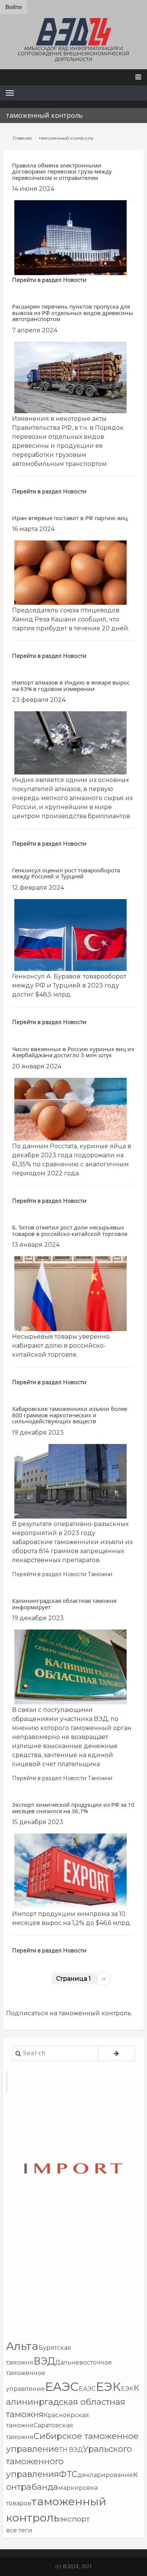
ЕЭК (108, 2387)
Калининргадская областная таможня (73, 2401)
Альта (22, 2346)
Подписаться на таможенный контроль (69, 2013)
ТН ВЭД (71, 2450)
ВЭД (44, 2361)
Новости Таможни (88, 1574)
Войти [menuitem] (14, 7)
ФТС (68, 2474)
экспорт (75, 2519)
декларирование (105, 2475)
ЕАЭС (62, 2387)
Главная (22, 138)
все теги (19, 2530)
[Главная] (73, 32)
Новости (75, 280)
